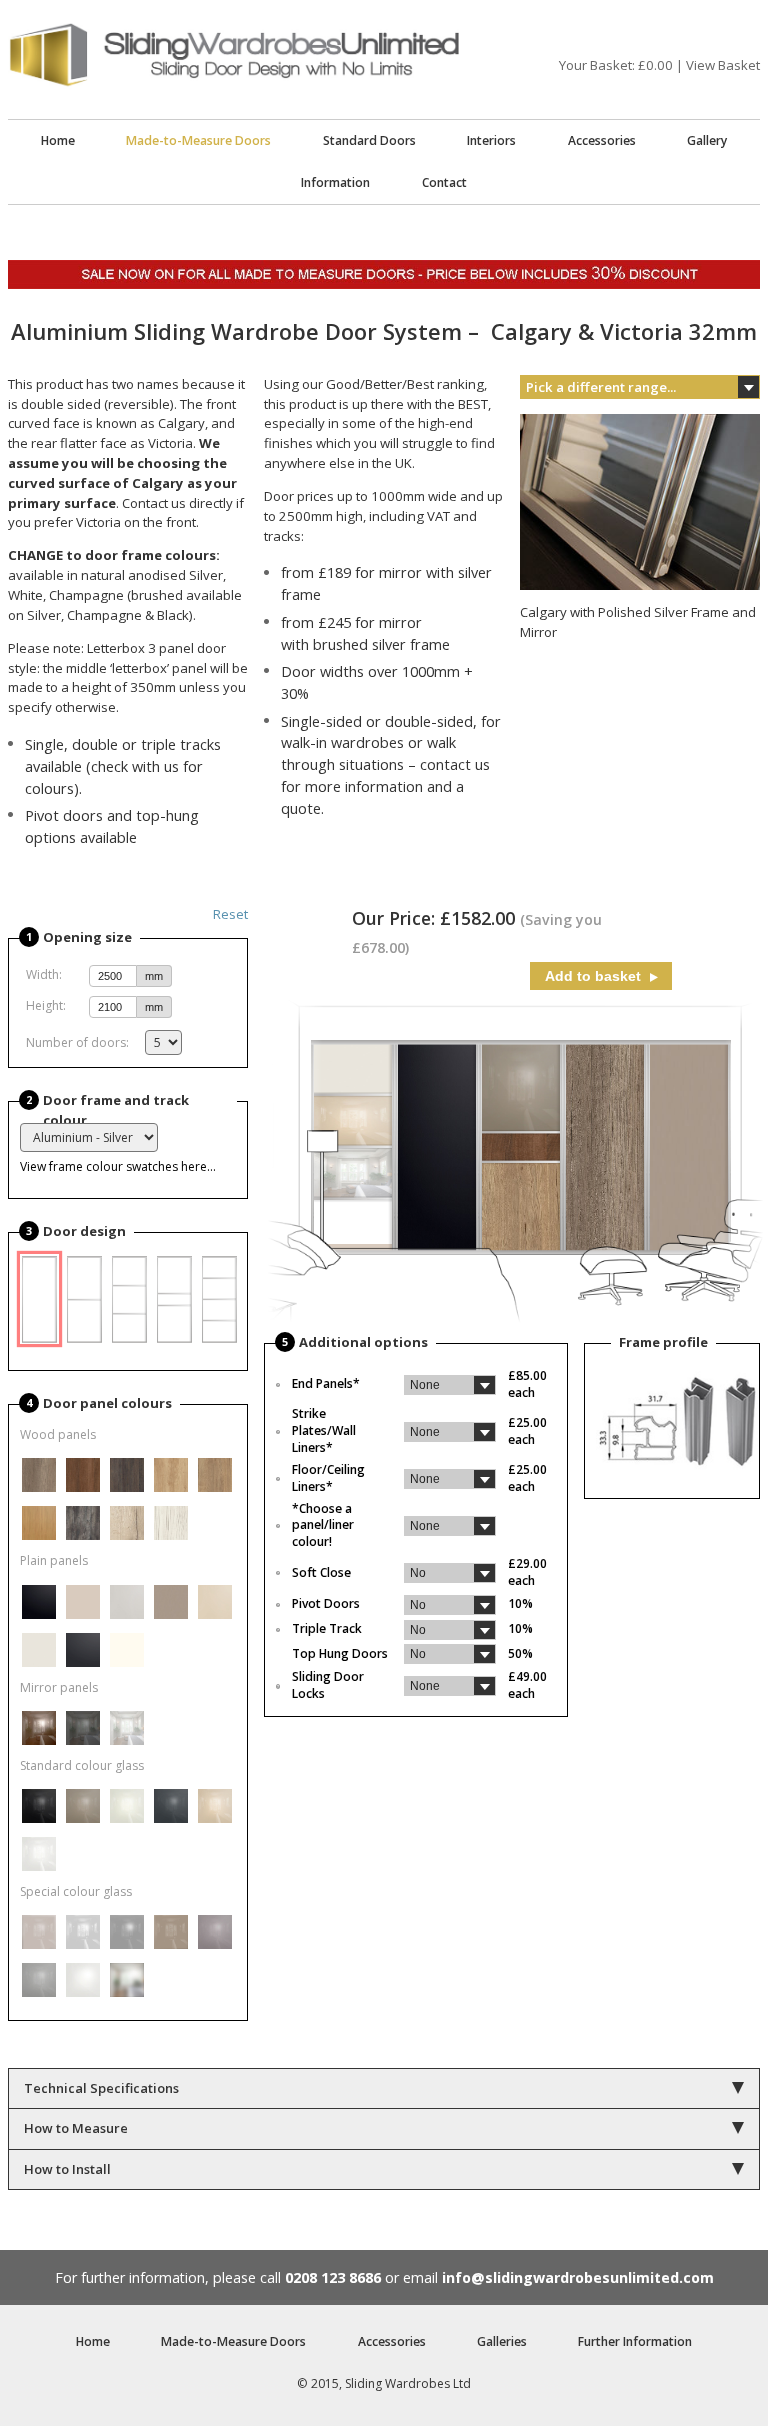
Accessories (602, 140)
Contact (444, 182)
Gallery (707, 140)
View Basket (723, 65)
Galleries (502, 2341)
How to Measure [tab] (76, 2128)
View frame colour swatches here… (118, 1166)
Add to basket (595, 976)
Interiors (491, 140)
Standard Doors (369, 140)
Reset (230, 914)
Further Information (635, 2341)
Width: (44, 974)
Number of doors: (77, 1042)
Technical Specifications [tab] (101, 2088)
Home (58, 140)
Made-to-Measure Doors (198, 140)
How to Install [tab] (67, 2169)
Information (335, 182)
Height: (46, 1005)
